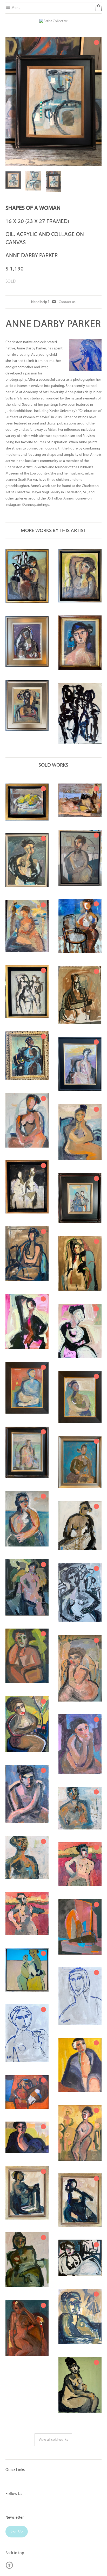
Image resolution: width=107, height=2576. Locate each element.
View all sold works (53, 2440)
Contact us (67, 302)
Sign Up (17, 2532)
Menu (16, 8)
